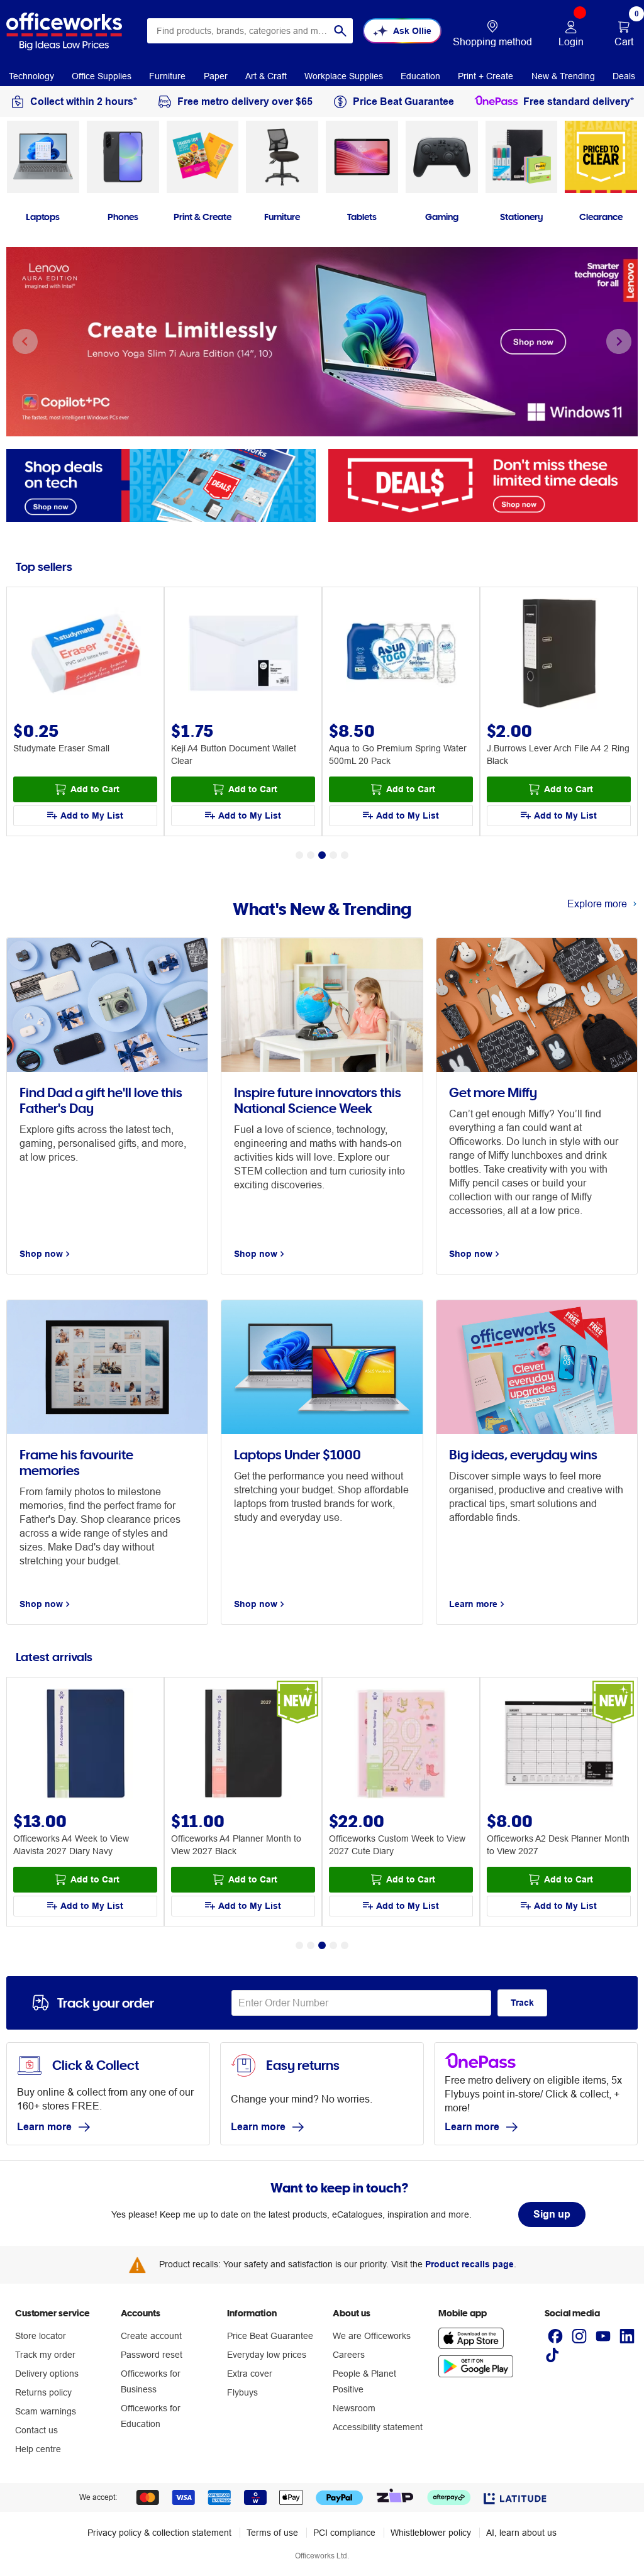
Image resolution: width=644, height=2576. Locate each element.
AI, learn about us (521, 2533)
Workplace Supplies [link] (344, 76)
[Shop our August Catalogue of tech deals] (161, 484)
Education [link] (420, 76)
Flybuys (242, 2392)
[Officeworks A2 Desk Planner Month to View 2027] (559, 1745)
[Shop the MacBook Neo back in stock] (322, 342)
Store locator (41, 2336)
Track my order (45, 2355)
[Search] (340, 31)
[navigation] (31, 75)
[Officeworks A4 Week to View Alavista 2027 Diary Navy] (86, 1745)
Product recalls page (469, 2264)
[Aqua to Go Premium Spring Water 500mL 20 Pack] (401, 655)
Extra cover (250, 2374)
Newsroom (354, 2408)
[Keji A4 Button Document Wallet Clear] (243, 655)
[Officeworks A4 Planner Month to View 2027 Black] (243, 1745)
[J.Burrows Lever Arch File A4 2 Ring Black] (559, 655)
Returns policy (43, 2392)
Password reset (152, 2355)
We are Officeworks (372, 2336)
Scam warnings (46, 2411)
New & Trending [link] (563, 76)
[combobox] (250, 31)
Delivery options (47, 2374)
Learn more (44, 2127)
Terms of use (272, 2533)
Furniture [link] (167, 76)
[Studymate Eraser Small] (86, 655)
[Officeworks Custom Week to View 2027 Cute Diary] (401, 1745)
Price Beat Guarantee (270, 2336)
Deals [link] (624, 76)
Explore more (597, 904)
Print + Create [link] (486, 76)
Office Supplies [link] (102, 76)
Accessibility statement (378, 2427)
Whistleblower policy (431, 2533)
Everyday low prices (267, 2355)
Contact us (36, 2430)
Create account (151, 2336)
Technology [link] (31, 76)
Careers (349, 2355)
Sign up (552, 2214)
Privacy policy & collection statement (159, 2533)
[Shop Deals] (483, 484)
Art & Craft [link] (266, 76)
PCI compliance (344, 2533)
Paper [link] (216, 76)
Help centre (38, 2449)
